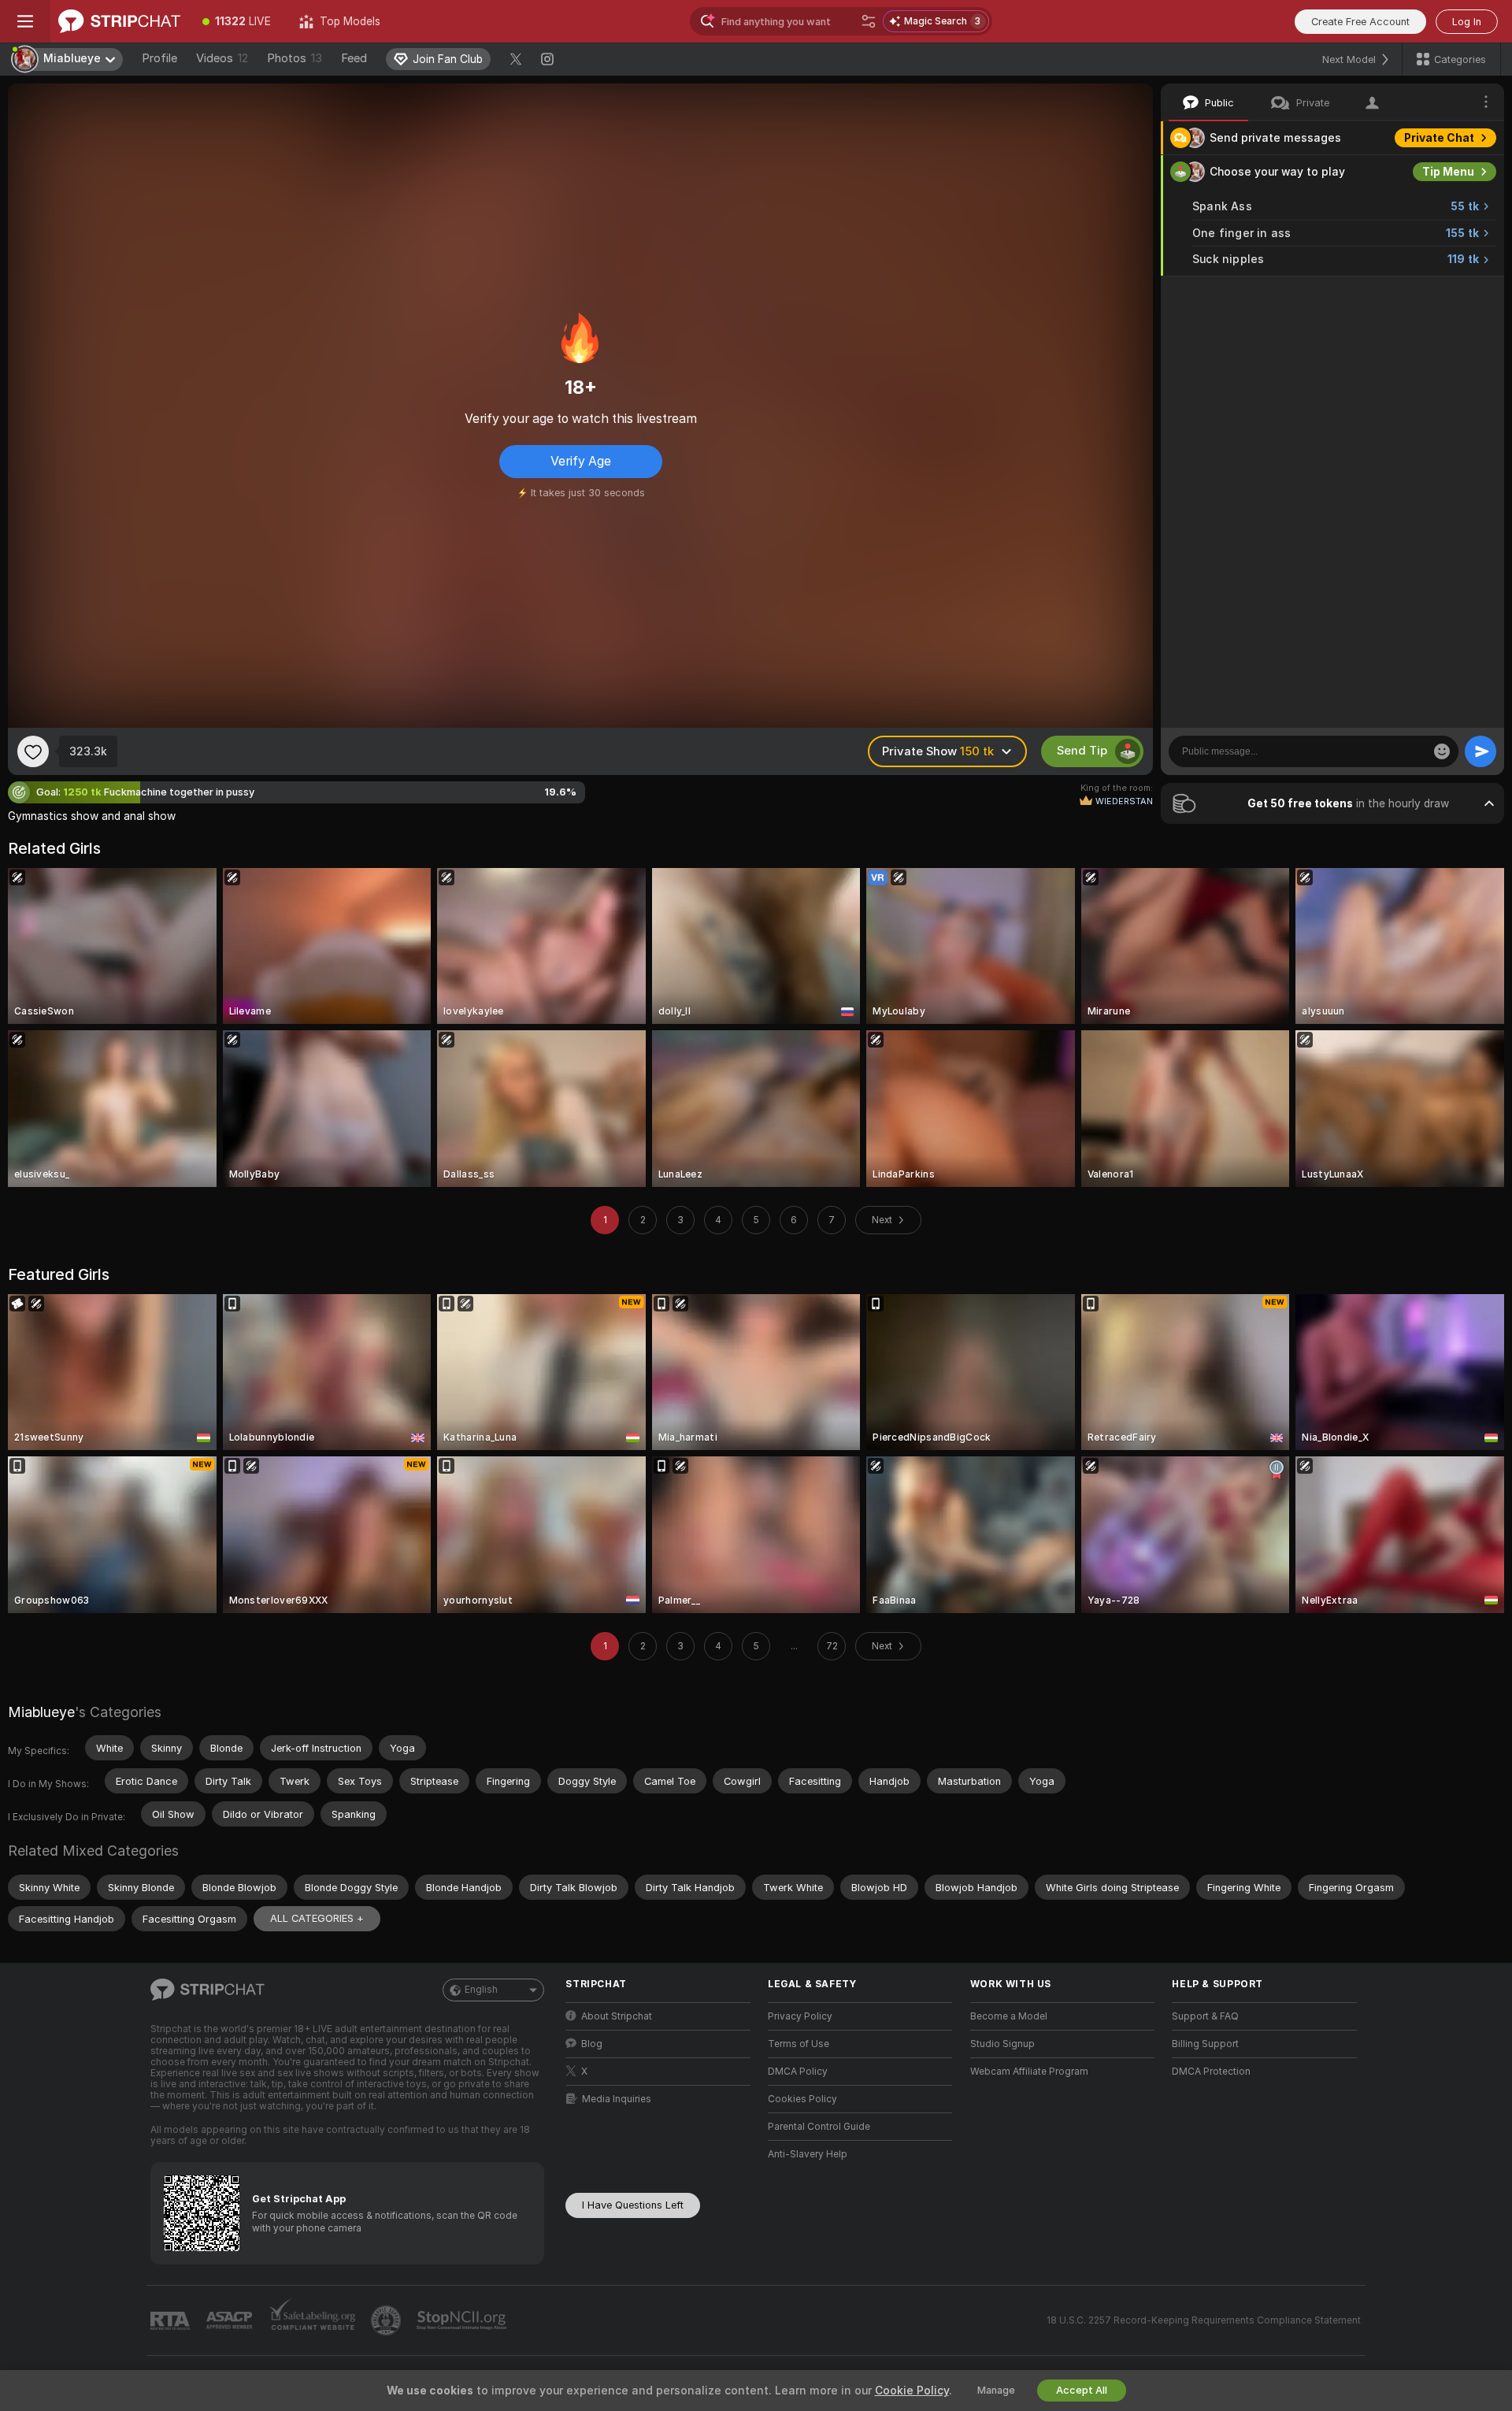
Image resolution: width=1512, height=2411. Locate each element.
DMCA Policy (798, 2072)
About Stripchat (617, 2016)
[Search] (869, 21)
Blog (592, 2044)
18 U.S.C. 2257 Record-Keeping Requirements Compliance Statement (1204, 2320)
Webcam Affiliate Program (1029, 2072)
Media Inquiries (617, 2099)
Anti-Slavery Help (808, 2154)
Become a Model (1009, 2016)
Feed (354, 58)
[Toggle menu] (25, 21)
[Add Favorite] (33, 751)
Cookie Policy (912, 2391)
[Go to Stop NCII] (463, 2320)
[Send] (1480, 751)
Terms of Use (799, 2044)
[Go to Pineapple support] (387, 2320)
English (481, 1990)
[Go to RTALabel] (172, 2321)
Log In (1467, 22)
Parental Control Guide (819, 2127)
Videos (222, 58)
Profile (159, 58)
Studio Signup (1002, 2044)
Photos (295, 58)
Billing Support (1205, 2044)
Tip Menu (1448, 172)
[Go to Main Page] (119, 21)
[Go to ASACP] (231, 2320)
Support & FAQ (1205, 2016)
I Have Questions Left (633, 2205)
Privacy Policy (800, 2016)
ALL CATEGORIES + (317, 1918)
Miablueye (41, 1712)
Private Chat (1439, 138)
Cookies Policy (802, 2099)
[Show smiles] (1442, 751)
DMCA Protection (1211, 2072)
